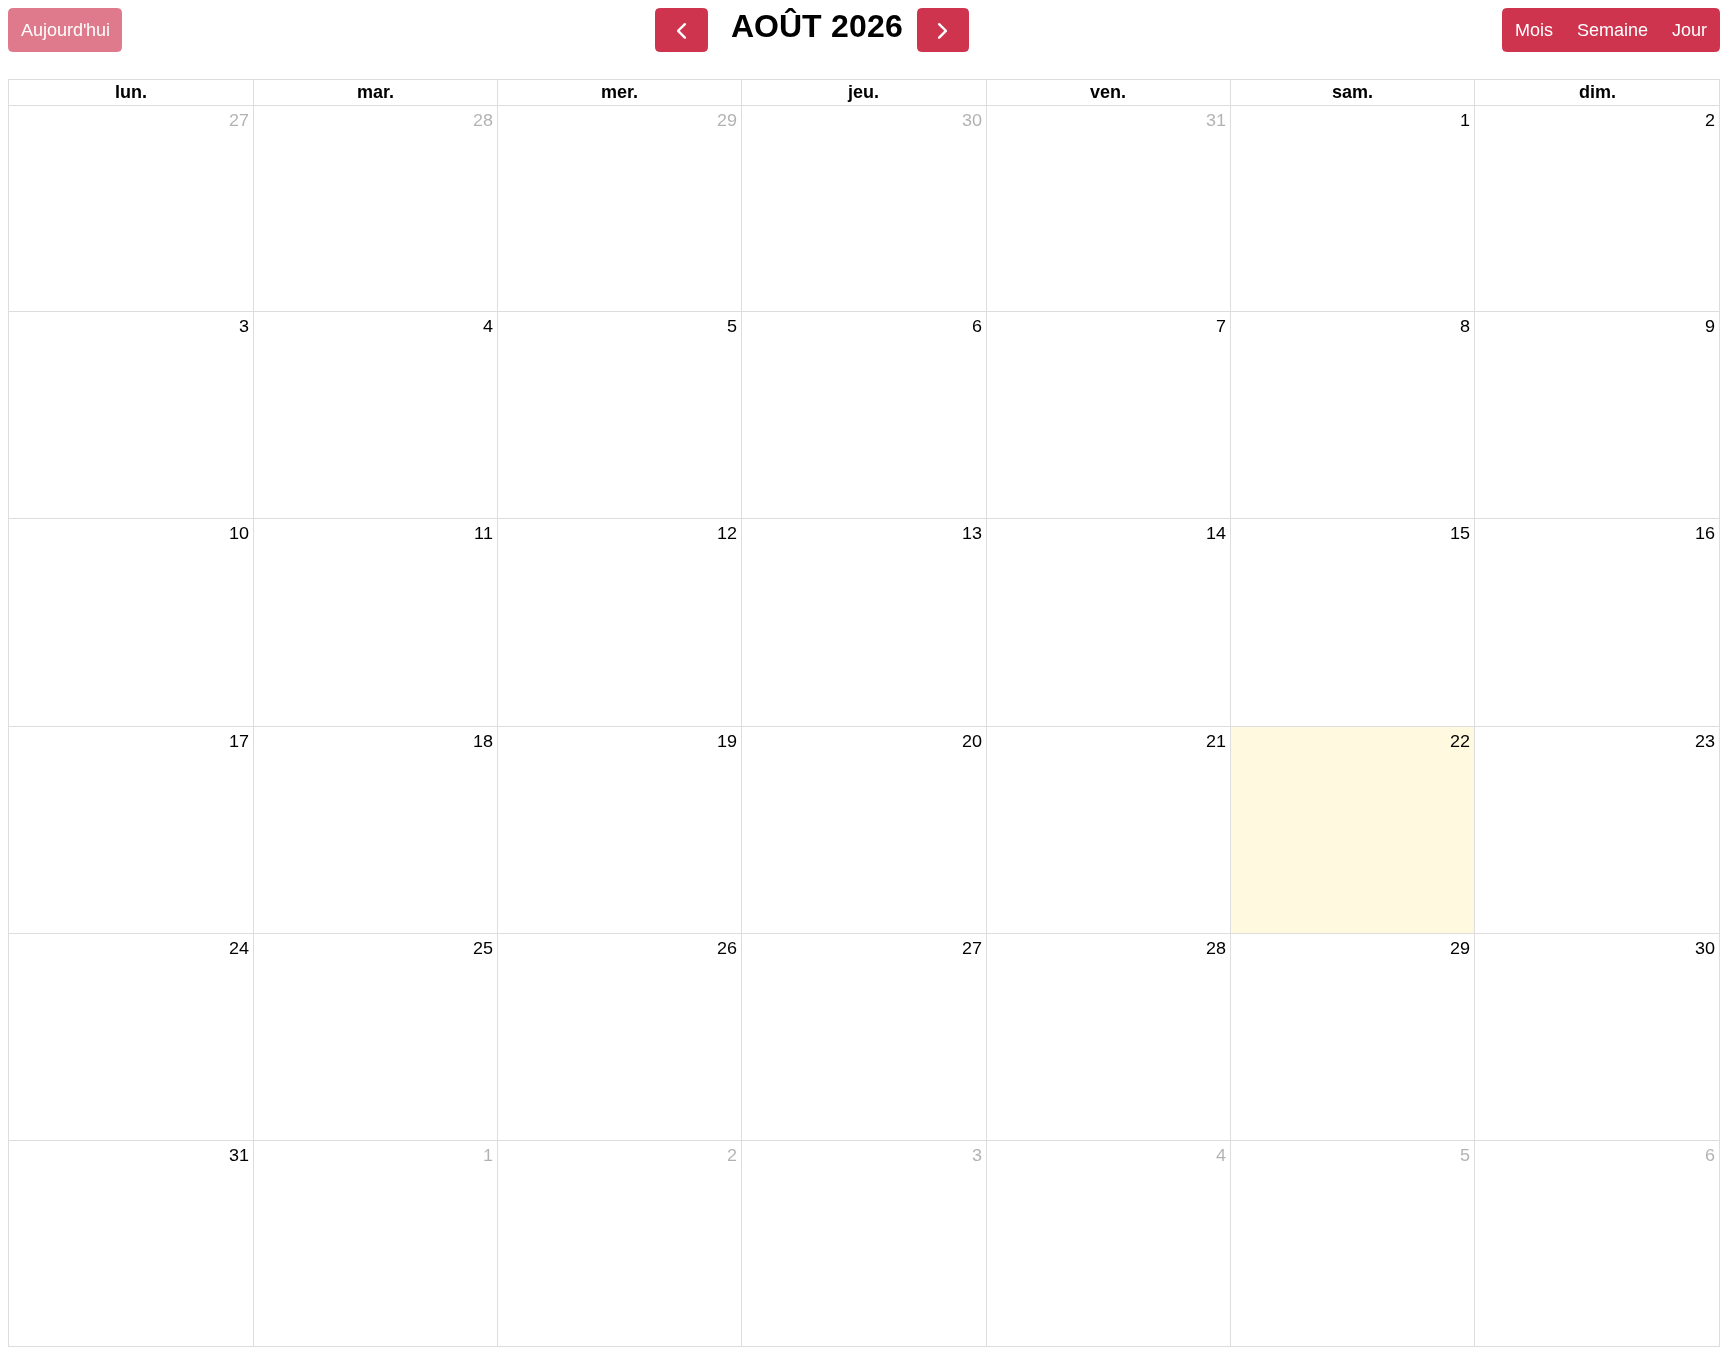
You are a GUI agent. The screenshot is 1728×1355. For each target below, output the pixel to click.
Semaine (1612, 30)
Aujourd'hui (65, 30)
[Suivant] (943, 30)
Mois (1534, 30)
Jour (1689, 30)
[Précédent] (681, 30)
